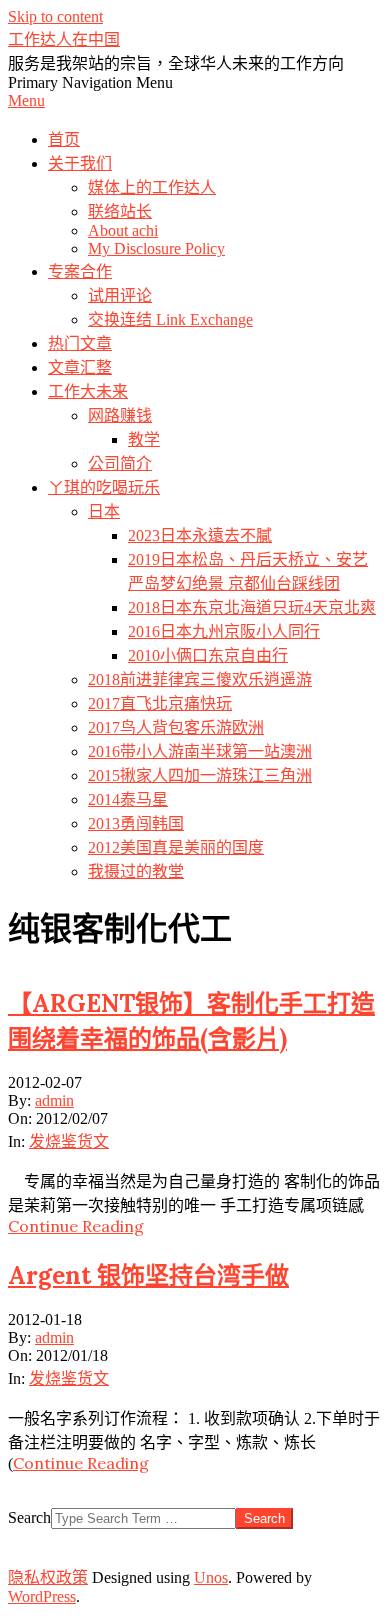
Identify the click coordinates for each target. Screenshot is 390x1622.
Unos (211, 1577)
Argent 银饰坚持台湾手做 (148, 1275)
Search (29, 1517)
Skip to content (55, 16)
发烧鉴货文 (69, 1141)
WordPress (42, 1596)
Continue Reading (76, 1226)
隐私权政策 (48, 1577)
